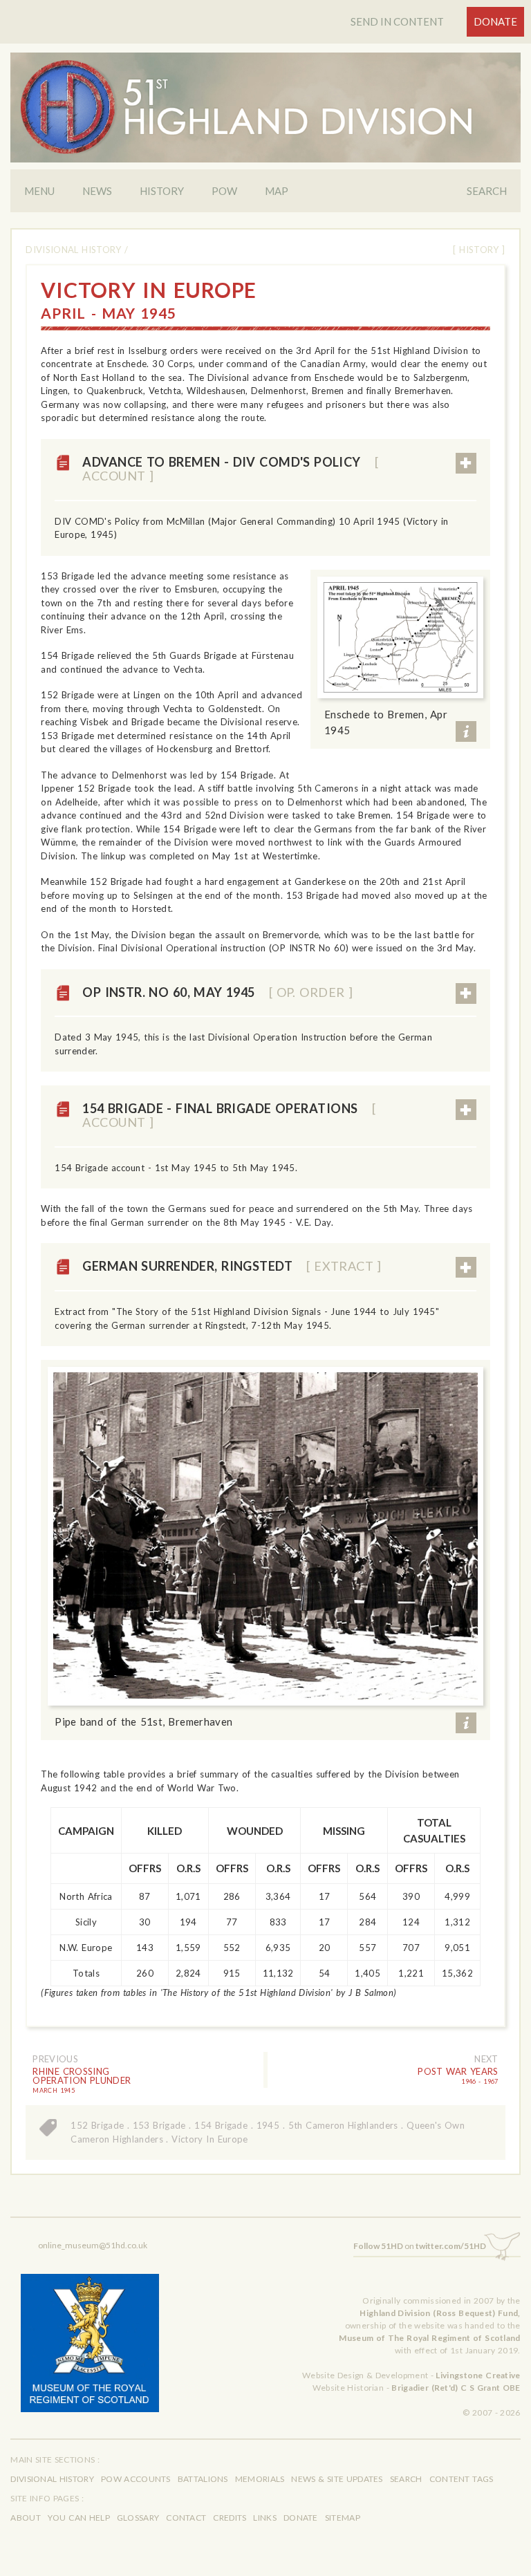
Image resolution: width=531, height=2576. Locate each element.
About (26, 2518)
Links (265, 2518)
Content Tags (462, 2479)
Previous (55, 2059)
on (420, 2246)
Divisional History (73, 250)
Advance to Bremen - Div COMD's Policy (230, 469)
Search (487, 191)
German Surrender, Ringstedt (232, 1266)
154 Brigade (221, 2125)
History (162, 191)
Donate (495, 21)
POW (224, 191)
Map (277, 191)
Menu (39, 191)
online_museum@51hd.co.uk (93, 2245)
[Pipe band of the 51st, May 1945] (265, 1536)
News (97, 191)
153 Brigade (159, 2125)
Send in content (397, 21)
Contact (186, 2518)
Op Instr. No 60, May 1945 (217, 992)
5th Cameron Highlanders (343, 2125)
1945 (268, 2125)
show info (466, 731)
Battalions (203, 2479)
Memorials (260, 2479)
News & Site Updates (337, 2479)
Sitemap (343, 2518)
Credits (230, 2518)
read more (466, 463)
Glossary (138, 2518)
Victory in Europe (209, 2139)
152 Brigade (97, 2125)
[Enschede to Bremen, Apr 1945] (400, 637)
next (486, 2059)
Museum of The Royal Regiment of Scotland (429, 2338)
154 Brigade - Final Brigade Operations (229, 1115)
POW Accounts (136, 2479)
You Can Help (79, 2518)
